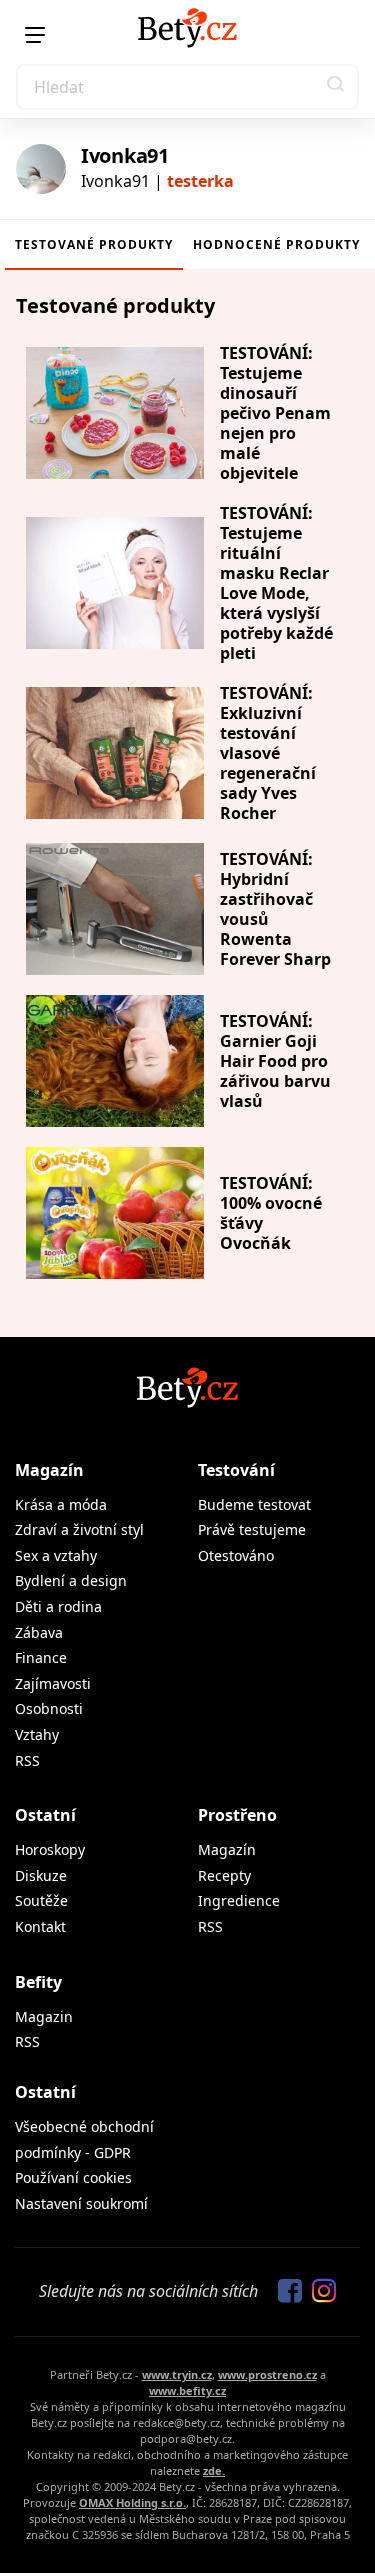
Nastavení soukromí (81, 2203)
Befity (38, 1982)
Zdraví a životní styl (79, 1529)
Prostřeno (237, 1815)
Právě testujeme (252, 1529)
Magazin (44, 2016)
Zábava (39, 1632)
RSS (27, 1760)
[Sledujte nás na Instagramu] (319, 2292)
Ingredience (239, 1900)
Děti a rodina (58, 1606)
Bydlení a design (71, 1580)
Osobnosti (49, 1708)
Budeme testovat (254, 1504)
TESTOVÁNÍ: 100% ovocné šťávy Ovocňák (271, 1213)
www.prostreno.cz (267, 2374)
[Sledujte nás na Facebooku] (285, 2292)
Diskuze (41, 1875)
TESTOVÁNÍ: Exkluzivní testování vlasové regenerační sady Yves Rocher (268, 753)
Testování (236, 1470)
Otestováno (236, 1555)
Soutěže (41, 1900)
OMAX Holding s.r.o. (132, 2502)
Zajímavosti (53, 1683)
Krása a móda (61, 1504)
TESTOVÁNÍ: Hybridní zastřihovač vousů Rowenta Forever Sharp (275, 909)
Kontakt (40, 1926)
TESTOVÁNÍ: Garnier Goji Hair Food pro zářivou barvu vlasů (275, 1061)
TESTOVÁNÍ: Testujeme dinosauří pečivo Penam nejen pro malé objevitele (275, 413)
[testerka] (41, 169)
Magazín (49, 1470)
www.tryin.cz (177, 2374)
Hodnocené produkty (276, 244)
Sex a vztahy (56, 1555)
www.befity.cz (187, 2390)
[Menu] (35, 35)
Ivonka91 (125, 155)
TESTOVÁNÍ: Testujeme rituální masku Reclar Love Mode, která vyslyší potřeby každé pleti (276, 583)
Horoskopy (50, 1849)
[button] (336, 87)
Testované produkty (94, 244)
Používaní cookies (73, 2177)
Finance (41, 1657)
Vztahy (37, 1734)
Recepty (224, 1875)
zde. (214, 2470)
